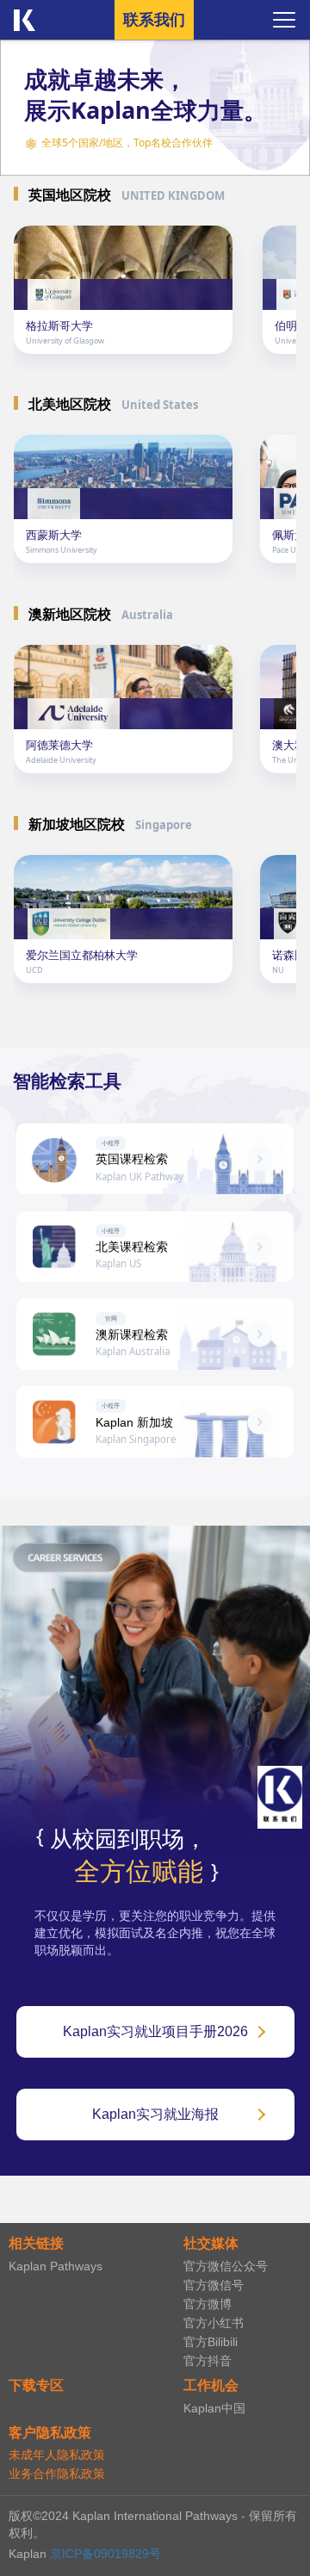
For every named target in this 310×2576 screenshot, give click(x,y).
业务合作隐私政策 (57, 2474)
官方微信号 (214, 2285)
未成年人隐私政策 (57, 2455)
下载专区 (36, 2385)
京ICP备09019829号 (105, 2554)
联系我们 (154, 20)
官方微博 (208, 2304)
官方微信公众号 (226, 2266)
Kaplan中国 (214, 2408)
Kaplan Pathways (56, 2266)
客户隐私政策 (50, 2433)
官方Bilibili (211, 2342)
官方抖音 (208, 2361)
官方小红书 (214, 2323)
